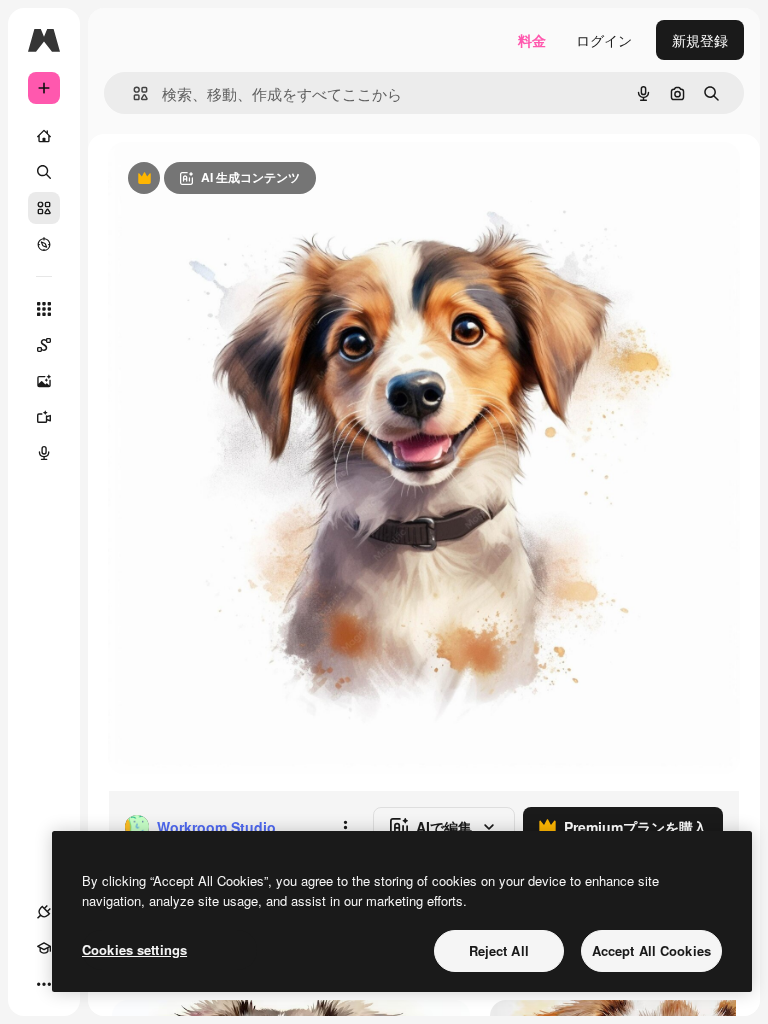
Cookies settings (134, 949)
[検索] (44, 172)
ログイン (604, 40)
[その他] (44, 984)
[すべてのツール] (44, 309)
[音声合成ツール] (44, 453)
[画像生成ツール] (44, 381)
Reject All (499, 950)
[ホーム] (44, 136)
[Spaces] (44, 345)
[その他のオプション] (345, 827)
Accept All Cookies (651, 950)
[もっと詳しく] (44, 244)
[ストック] (44, 208)
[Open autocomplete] (132, 93)
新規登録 (700, 40)
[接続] (44, 912)
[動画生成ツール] (44, 417)
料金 (532, 40)
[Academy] (44, 948)
